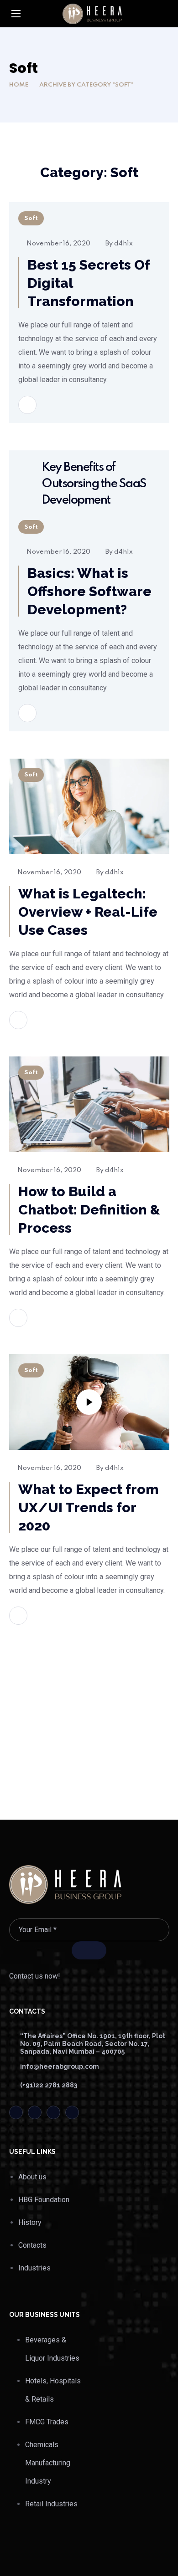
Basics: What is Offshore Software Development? (89, 591)
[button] (166, 14)
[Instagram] (72, 2112)
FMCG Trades (47, 2422)
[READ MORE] (27, 405)
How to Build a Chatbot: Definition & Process (89, 1210)
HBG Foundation (44, 2200)
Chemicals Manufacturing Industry (48, 2463)
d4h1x (123, 244)
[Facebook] (35, 2112)
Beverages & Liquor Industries (52, 2349)
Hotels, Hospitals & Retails (53, 2390)
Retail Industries (51, 2504)
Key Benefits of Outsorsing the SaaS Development (94, 484)
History (30, 2222)
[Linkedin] (53, 2112)
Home (19, 85)
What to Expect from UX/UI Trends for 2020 (88, 1507)
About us (32, 2177)
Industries (34, 2268)
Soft (31, 218)
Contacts (32, 2245)
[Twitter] (16, 2112)
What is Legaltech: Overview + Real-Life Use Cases (88, 912)
